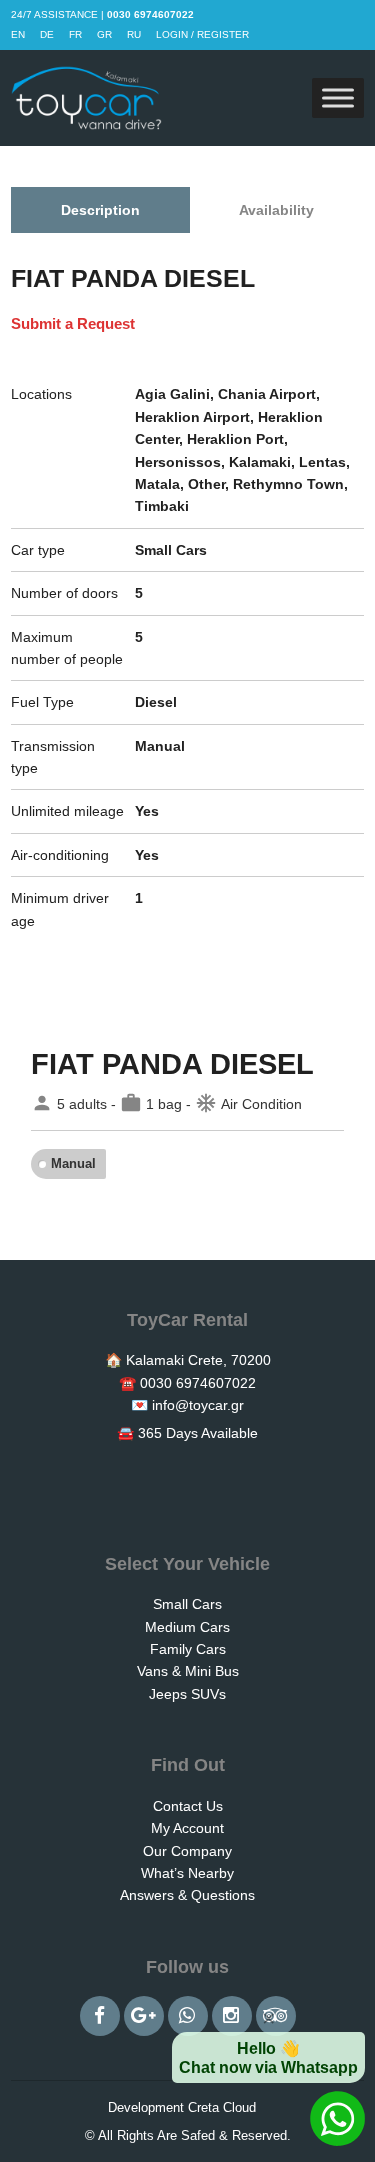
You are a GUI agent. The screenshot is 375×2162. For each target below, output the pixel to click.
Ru (134, 34)
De (47, 34)
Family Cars (188, 1649)
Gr (104, 34)
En (18, 34)
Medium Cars (187, 1627)
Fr (75, 34)
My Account (187, 1828)
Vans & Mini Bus (188, 1671)
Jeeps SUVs (187, 1694)
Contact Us (188, 1806)
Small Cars (187, 1604)
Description (100, 210)
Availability (276, 210)
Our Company (187, 1851)
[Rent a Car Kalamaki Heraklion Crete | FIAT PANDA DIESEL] (86, 97)
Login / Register (202, 34)
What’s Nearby (187, 1873)
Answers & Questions (187, 1895)
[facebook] (100, 2016)
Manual (73, 1163)
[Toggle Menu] (338, 98)
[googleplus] (144, 2016)
